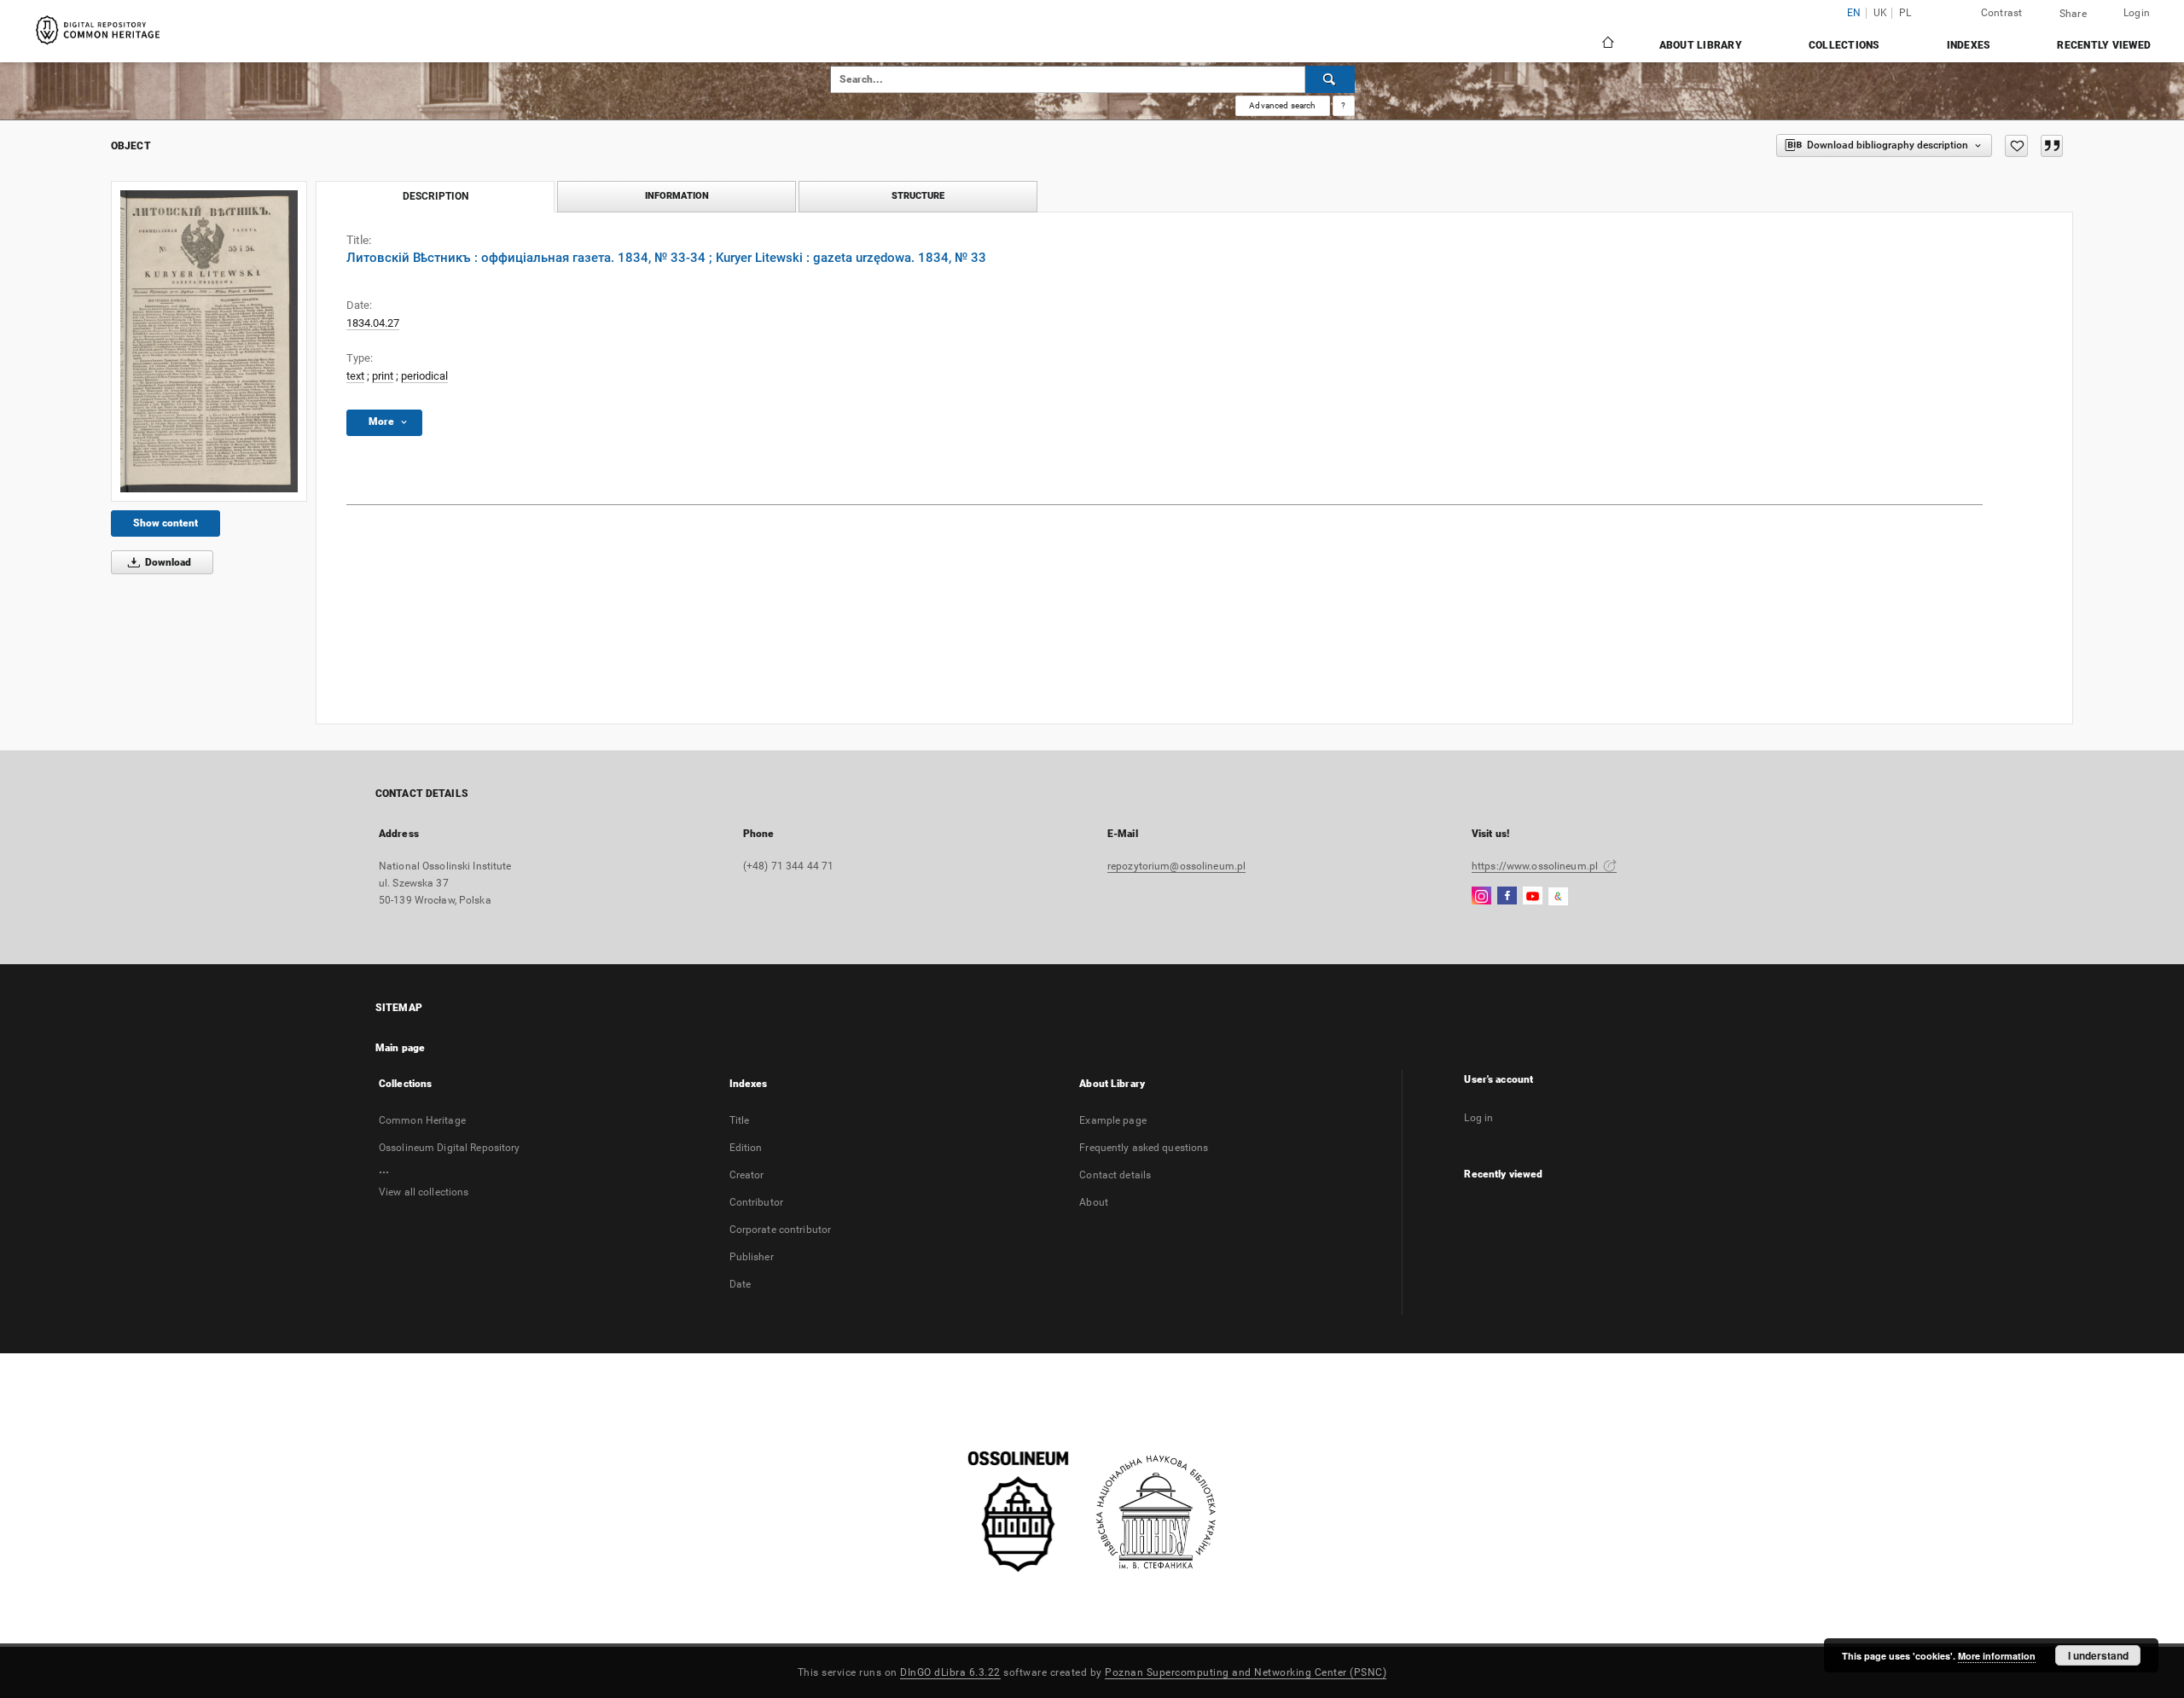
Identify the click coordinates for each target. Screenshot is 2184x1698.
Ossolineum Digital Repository (449, 1148)
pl (1905, 13)
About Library (1701, 45)
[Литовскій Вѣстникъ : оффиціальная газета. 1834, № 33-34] (209, 341)
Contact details (1115, 1175)
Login (2137, 13)
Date (740, 1284)
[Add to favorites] (2016, 146)
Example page (1112, 1120)
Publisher (752, 1257)
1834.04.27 (373, 323)
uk (1881, 13)
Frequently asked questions (1144, 1148)
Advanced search (1282, 105)
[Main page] (1607, 44)
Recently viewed (2104, 45)
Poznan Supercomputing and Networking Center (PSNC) (1246, 1672)
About (1094, 1202)
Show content (166, 523)
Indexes (1969, 45)
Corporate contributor (781, 1230)
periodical (424, 376)
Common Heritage (422, 1120)
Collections (1844, 45)
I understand (2098, 1655)
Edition (746, 1148)
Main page (400, 1048)
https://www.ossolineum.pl (1536, 866)
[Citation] (2052, 146)
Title (740, 1120)
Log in (1478, 1118)
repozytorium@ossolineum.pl (1176, 866)
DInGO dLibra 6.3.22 (950, 1672)
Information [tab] (677, 196)
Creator (747, 1175)
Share (2073, 14)
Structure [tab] (918, 196)
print (383, 376)
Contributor (756, 1202)
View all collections (424, 1192)
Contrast (2002, 13)
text (355, 376)
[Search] (1330, 79)
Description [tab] (436, 196)
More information (1997, 1656)
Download (167, 562)
